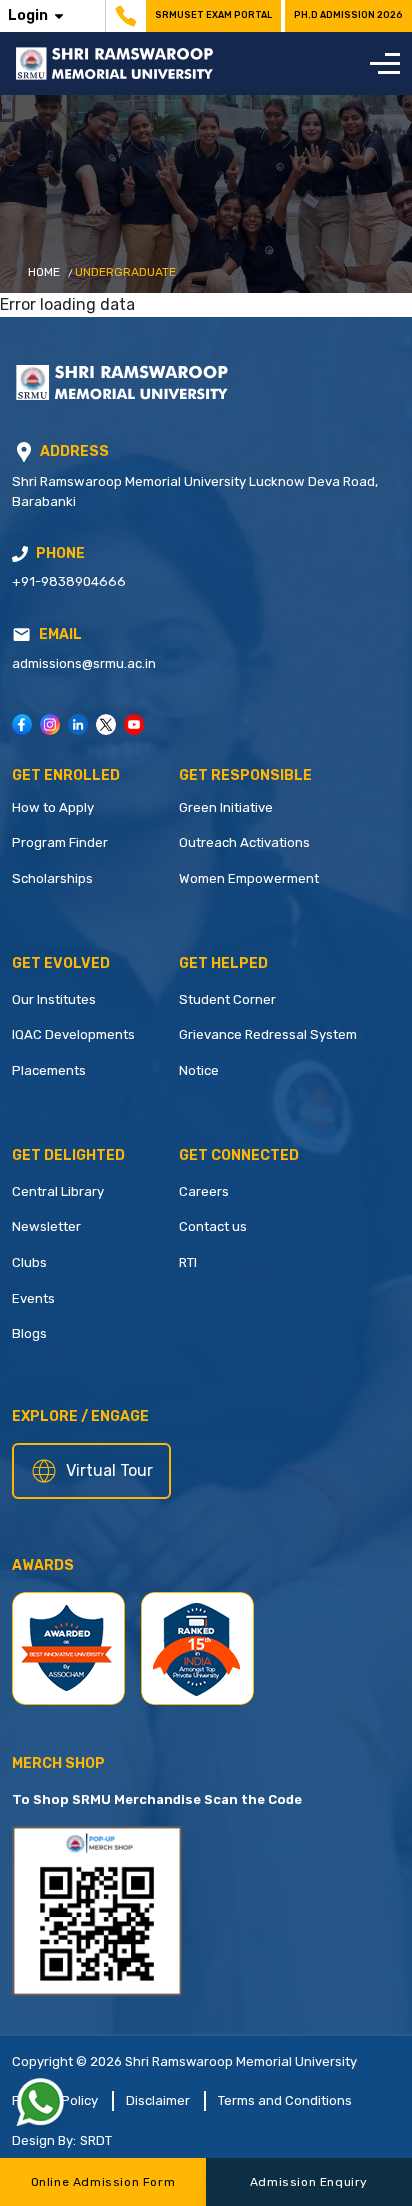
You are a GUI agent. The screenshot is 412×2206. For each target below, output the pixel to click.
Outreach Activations (244, 842)
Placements (49, 1070)
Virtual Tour (109, 1470)
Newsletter (46, 1226)
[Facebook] (22, 724)
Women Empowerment (249, 878)
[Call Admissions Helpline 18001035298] (123, 16)
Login (28, 15)
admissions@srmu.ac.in (84, 663)
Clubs (29, 1262)
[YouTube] (134, 724)
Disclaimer (158, 2100)
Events (33, 1298)
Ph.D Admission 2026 (348, 15)
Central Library (58, 1191)
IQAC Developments (73, 1034)
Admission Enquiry (309, 2182)
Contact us (213, 1226)
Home (44, 272)
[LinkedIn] (78, 724)
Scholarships (52, 878)
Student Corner (227, 999)
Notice (199, 1070)
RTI (188, 1262)
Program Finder (60, 842)
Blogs (29, 1333)
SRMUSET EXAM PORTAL (213, 15)
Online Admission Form (103, 2182)
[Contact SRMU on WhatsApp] (40, 2102)
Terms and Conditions (285, 2100)
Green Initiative (226, 807)
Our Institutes (54, 999)
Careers (204, 1191)
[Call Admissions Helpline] (20, 554)
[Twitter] (106, 724)
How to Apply (53, 807)
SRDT (96, 2140)
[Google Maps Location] (24, 452)
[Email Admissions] (21, 634)
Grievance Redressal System (268, 1034)
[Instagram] (50, 724)
